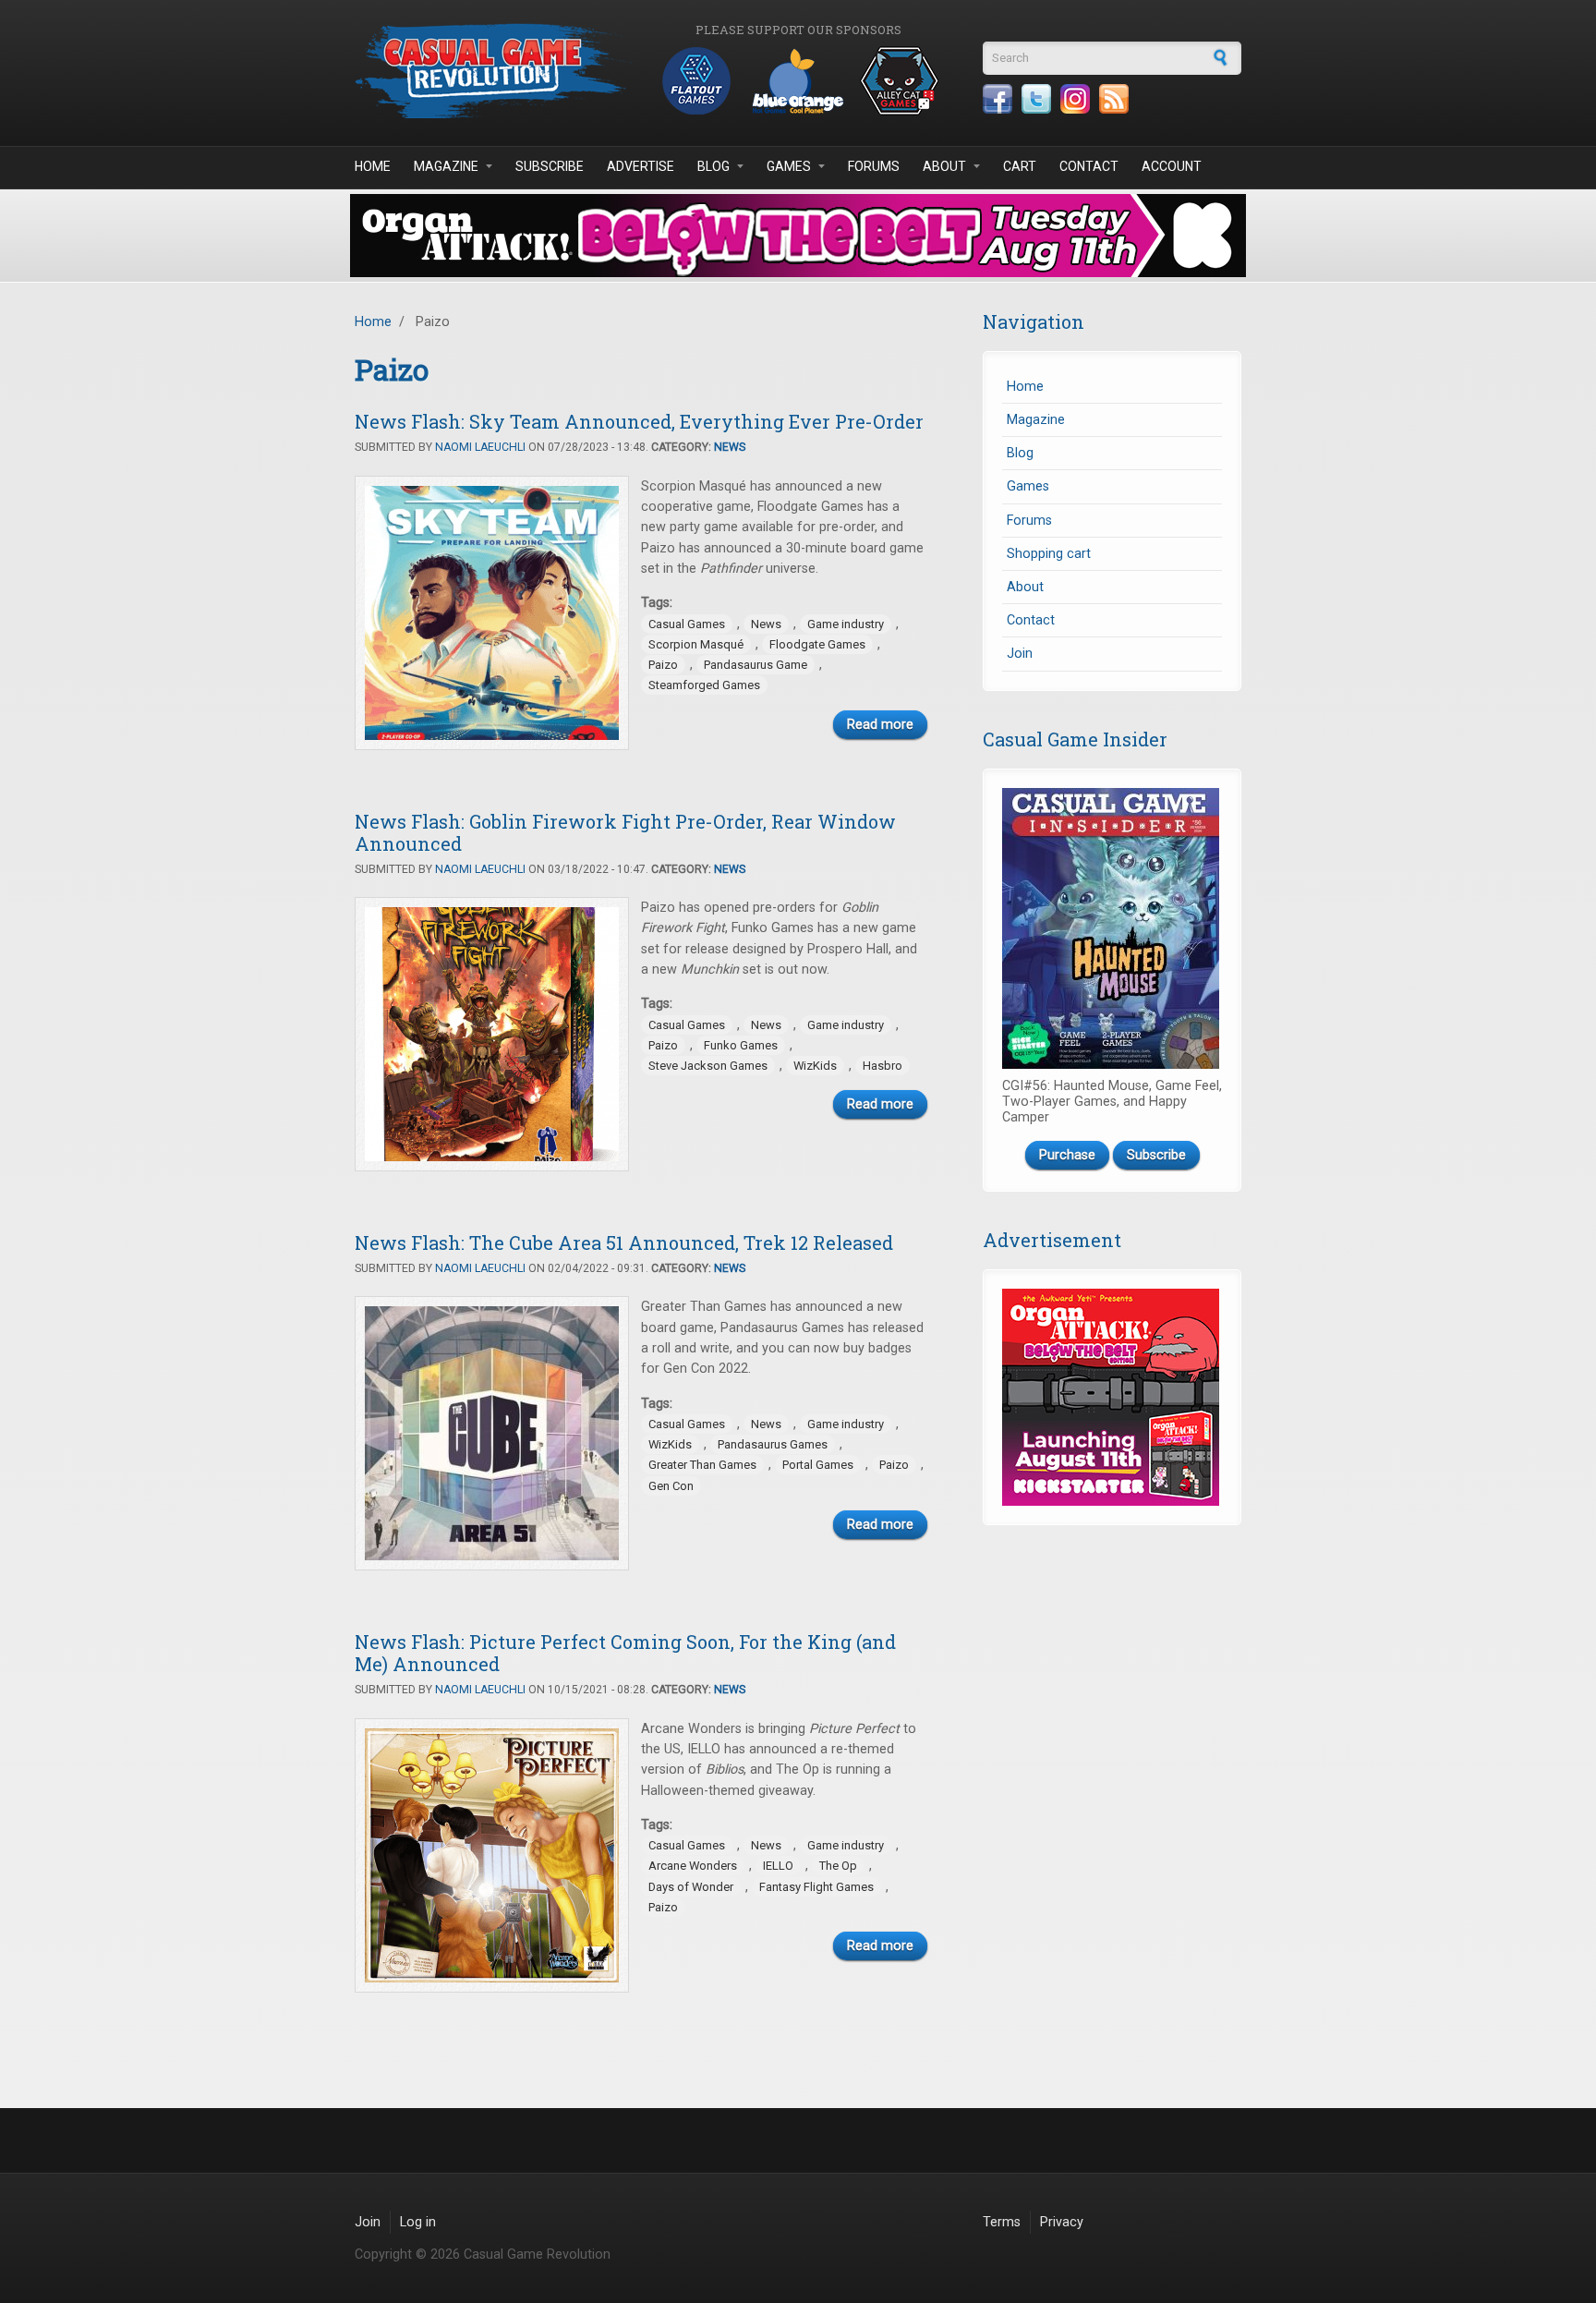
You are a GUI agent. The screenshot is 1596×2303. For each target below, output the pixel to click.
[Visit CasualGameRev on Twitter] (1036, 99)
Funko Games (741, 1045)
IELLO (778, 1866)
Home (373, 166)
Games (789, 166)
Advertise (641, 166)
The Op (838, 1866)
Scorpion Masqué (696, 644)
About (944, 166)
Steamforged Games (704, 685)
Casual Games (687, 624)
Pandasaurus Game (756, 665)
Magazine (446, 166)
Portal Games (818, 1465)
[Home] (493, 71)
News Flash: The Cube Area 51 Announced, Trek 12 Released (624, 1242)
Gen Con (671, 1486)
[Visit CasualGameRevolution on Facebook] (997, 99)
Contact (1089, 166)
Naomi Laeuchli (480, 447)
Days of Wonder (691, 1887)
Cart (1020, 166)
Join (1020, 654)
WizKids (815, 1066)
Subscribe (550, 166)
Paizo (663, 665)
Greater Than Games (702, 1465)
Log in (418, 2222)
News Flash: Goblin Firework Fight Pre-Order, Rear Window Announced (625, 832)
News (730, 447)
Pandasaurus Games (773, 1444)
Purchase (1067, 1155)
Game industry (846, 624)
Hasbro (883, 1066)
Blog (713, 166)
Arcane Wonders (693, 1866)
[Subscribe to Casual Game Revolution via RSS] (1114, 99)
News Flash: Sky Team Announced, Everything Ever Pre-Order (639, 421)
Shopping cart (1049, 554)
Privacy (1062, 2222)
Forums (874, 166)
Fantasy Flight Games (816, 1887)
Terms (1002, 2222)
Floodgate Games (817, 644)
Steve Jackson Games (708, 1066)
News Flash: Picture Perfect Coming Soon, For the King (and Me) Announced (625, 1653)
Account (1172, 166)
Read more (880, 725)
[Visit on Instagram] (1075, 99)
